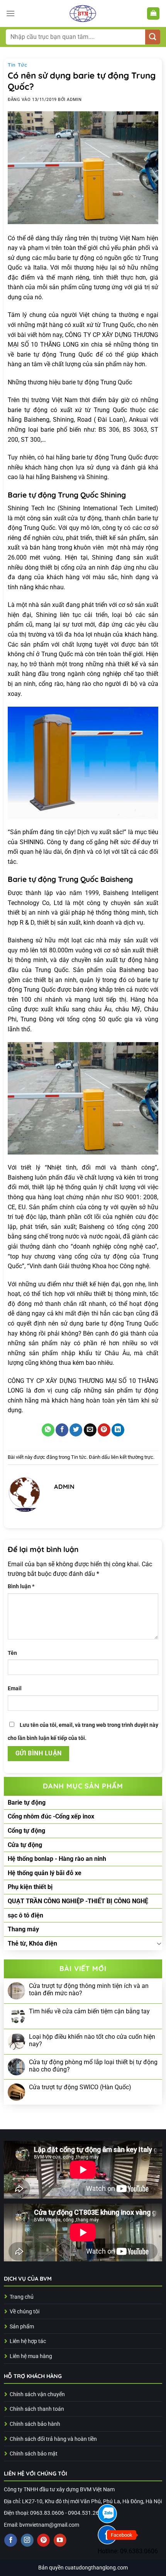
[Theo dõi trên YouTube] (60, 2540)
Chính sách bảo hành (35, 2424)
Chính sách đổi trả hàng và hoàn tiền (53, 2439)
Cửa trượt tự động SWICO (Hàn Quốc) (80, 2087)
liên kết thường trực (132, 1457)
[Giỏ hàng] (153, 14)
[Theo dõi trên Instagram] (27, 2540)
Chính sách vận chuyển (37, 2394)
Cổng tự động (26, 1831)
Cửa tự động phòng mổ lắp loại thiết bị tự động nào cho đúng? (93, 2066)
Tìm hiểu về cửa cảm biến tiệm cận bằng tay (89, 2011)
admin (74, 100)
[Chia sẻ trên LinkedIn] (118, 1430)
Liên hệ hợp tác (28, 2341)
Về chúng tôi (25, 2312)
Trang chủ (22, 2297)
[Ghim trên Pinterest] (104, 1430)
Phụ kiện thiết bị (30, 1887)
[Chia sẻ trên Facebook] (62, 1430)
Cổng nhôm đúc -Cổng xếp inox (51, 1816)
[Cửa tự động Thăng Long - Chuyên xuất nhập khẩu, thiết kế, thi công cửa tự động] (83, 13)
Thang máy (23, 1929)
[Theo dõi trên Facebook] (11, 2540)
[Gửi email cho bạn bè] (90, 1430)
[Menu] (10, 13)
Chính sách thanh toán (37, 2409)
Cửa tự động (25, 1845)
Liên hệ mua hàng (31, 2356)
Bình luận (21, 1586)
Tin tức (18, 65)
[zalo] (107, 2514)
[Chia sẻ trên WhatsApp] (48, 1430)
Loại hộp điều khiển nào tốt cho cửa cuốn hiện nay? (92, 2040)
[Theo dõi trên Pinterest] (43, 2540)
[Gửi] (153, 37)
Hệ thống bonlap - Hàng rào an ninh (57, 1859)
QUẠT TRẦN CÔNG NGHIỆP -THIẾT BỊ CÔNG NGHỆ (78, 1901)
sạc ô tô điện (25, 1915)
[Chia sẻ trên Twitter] (76, 1430)
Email (15, 1689)
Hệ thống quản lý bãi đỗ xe (45, 1873)
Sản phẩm (22, 2327)
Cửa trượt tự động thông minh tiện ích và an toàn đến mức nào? (89, 1989)
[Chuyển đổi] (159, 1943)
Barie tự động (27, 1803)
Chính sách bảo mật (34, 2454)
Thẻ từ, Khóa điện (32, 1943)
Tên (12, 1653)
